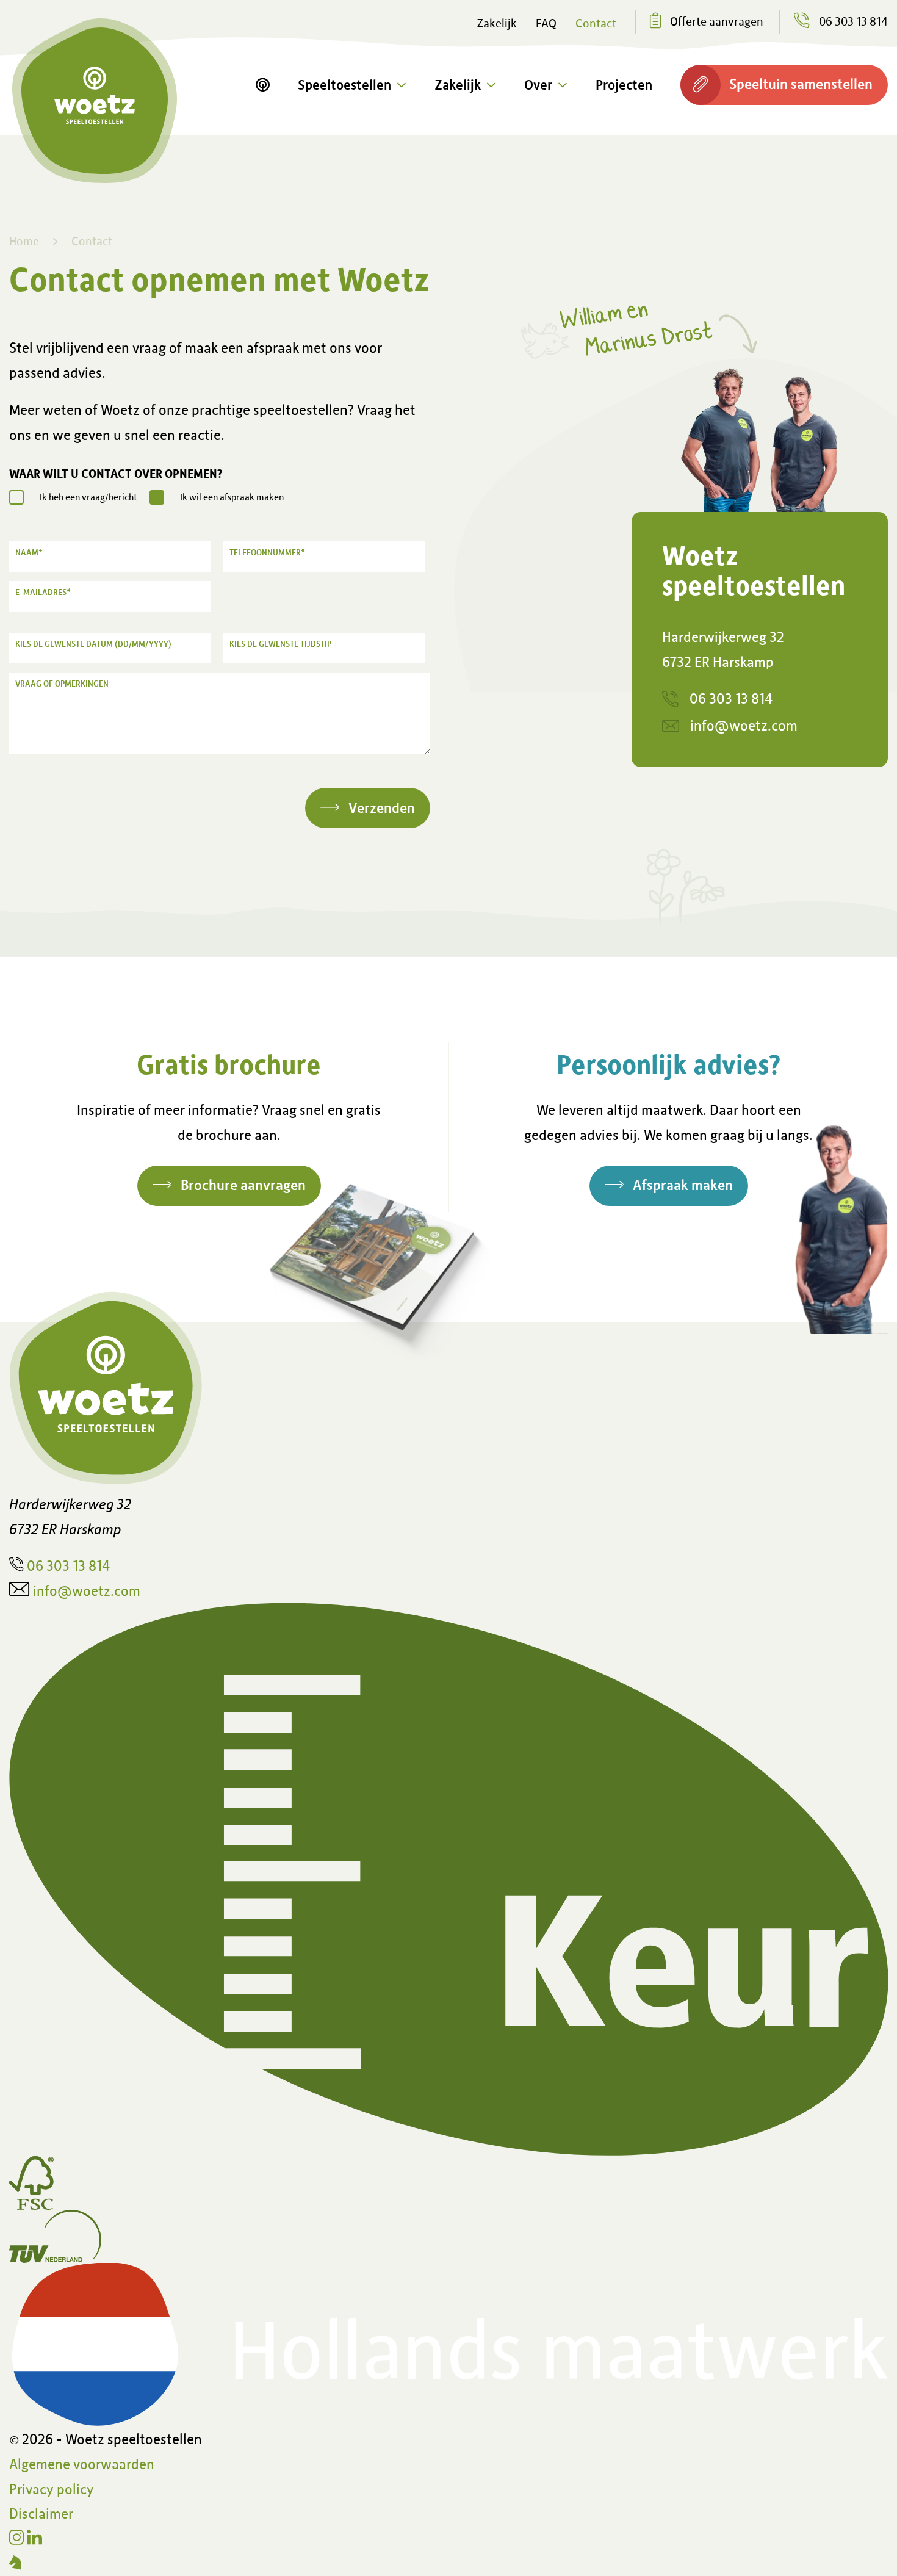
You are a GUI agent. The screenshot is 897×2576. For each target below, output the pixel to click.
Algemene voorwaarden (82, 2463)
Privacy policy (52, 2488)
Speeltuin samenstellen (801, 83)
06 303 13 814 (731, 698)
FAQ (546, 23)
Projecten (624, 84)
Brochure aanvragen (243, 1184)
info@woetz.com (744, 725)
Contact (596, 23)
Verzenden (382, 807)
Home (24, 240)
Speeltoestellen (344, 84)
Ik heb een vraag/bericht (88, 497)
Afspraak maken (683, 1184)
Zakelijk (497, 23)
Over (538, 84)
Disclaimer (41, 2513)
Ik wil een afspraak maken (232, 497)
